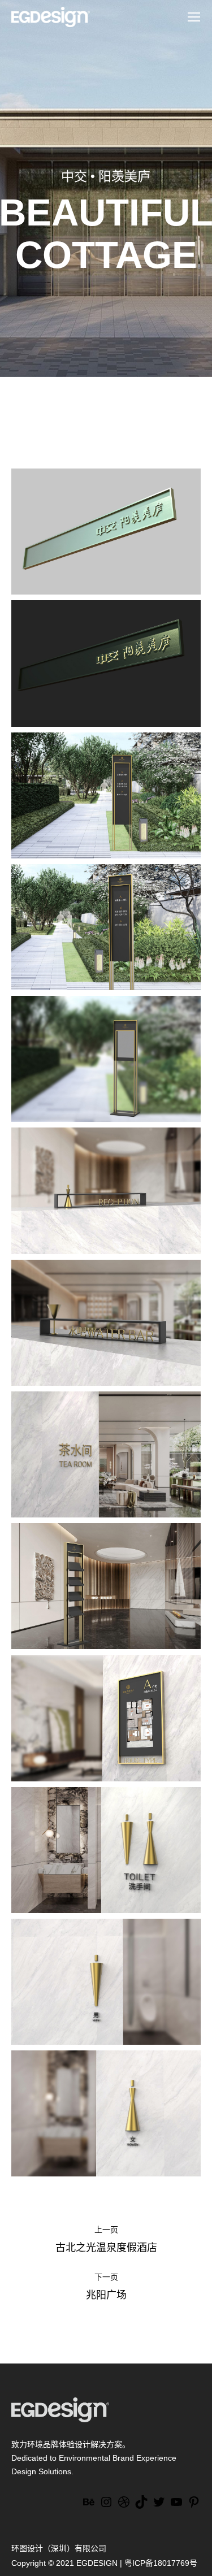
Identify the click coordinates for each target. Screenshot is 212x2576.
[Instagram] (106, 2506)
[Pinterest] (194, 2506)
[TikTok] (141, 2506)
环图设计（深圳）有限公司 (59, 2548)
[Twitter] (159, 2506)
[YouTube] (176, 2506)
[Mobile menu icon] (194, 17)
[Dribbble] (124, 2506)
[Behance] (89, 2506)
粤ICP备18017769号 (161, 2563)
